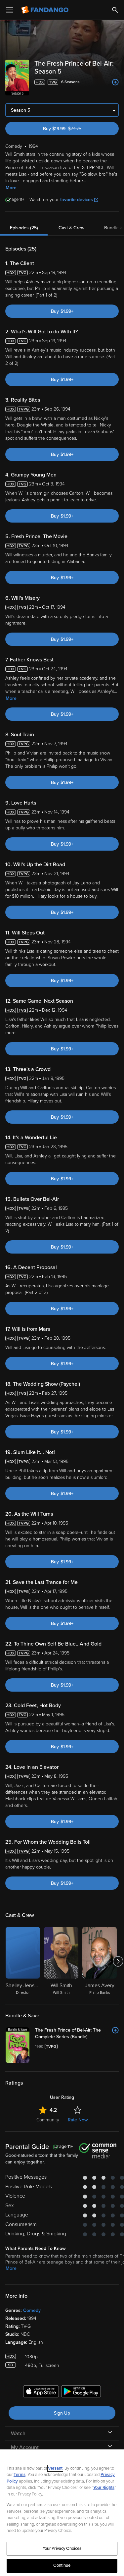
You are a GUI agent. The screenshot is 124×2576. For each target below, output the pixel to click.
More (11, 188)
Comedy (32, 2310)
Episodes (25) (24, 228)
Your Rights (104, 2488)
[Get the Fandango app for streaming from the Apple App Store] (41, 2392)
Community (48, 2120)
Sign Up (62, 2413)
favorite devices (77, 200)
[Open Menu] (10, 10)
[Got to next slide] (118, 1961)
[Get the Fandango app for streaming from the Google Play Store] (81, 2392)
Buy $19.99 (73, 129)
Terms (20, 2475)
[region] (62, 2513)
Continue (62, 2565)
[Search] (115, 10)
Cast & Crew (71, 228)
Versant (55, 2468)
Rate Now (78, 2120)
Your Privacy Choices (62, 2548)
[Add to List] (115, 82)
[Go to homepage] (45, 10)
